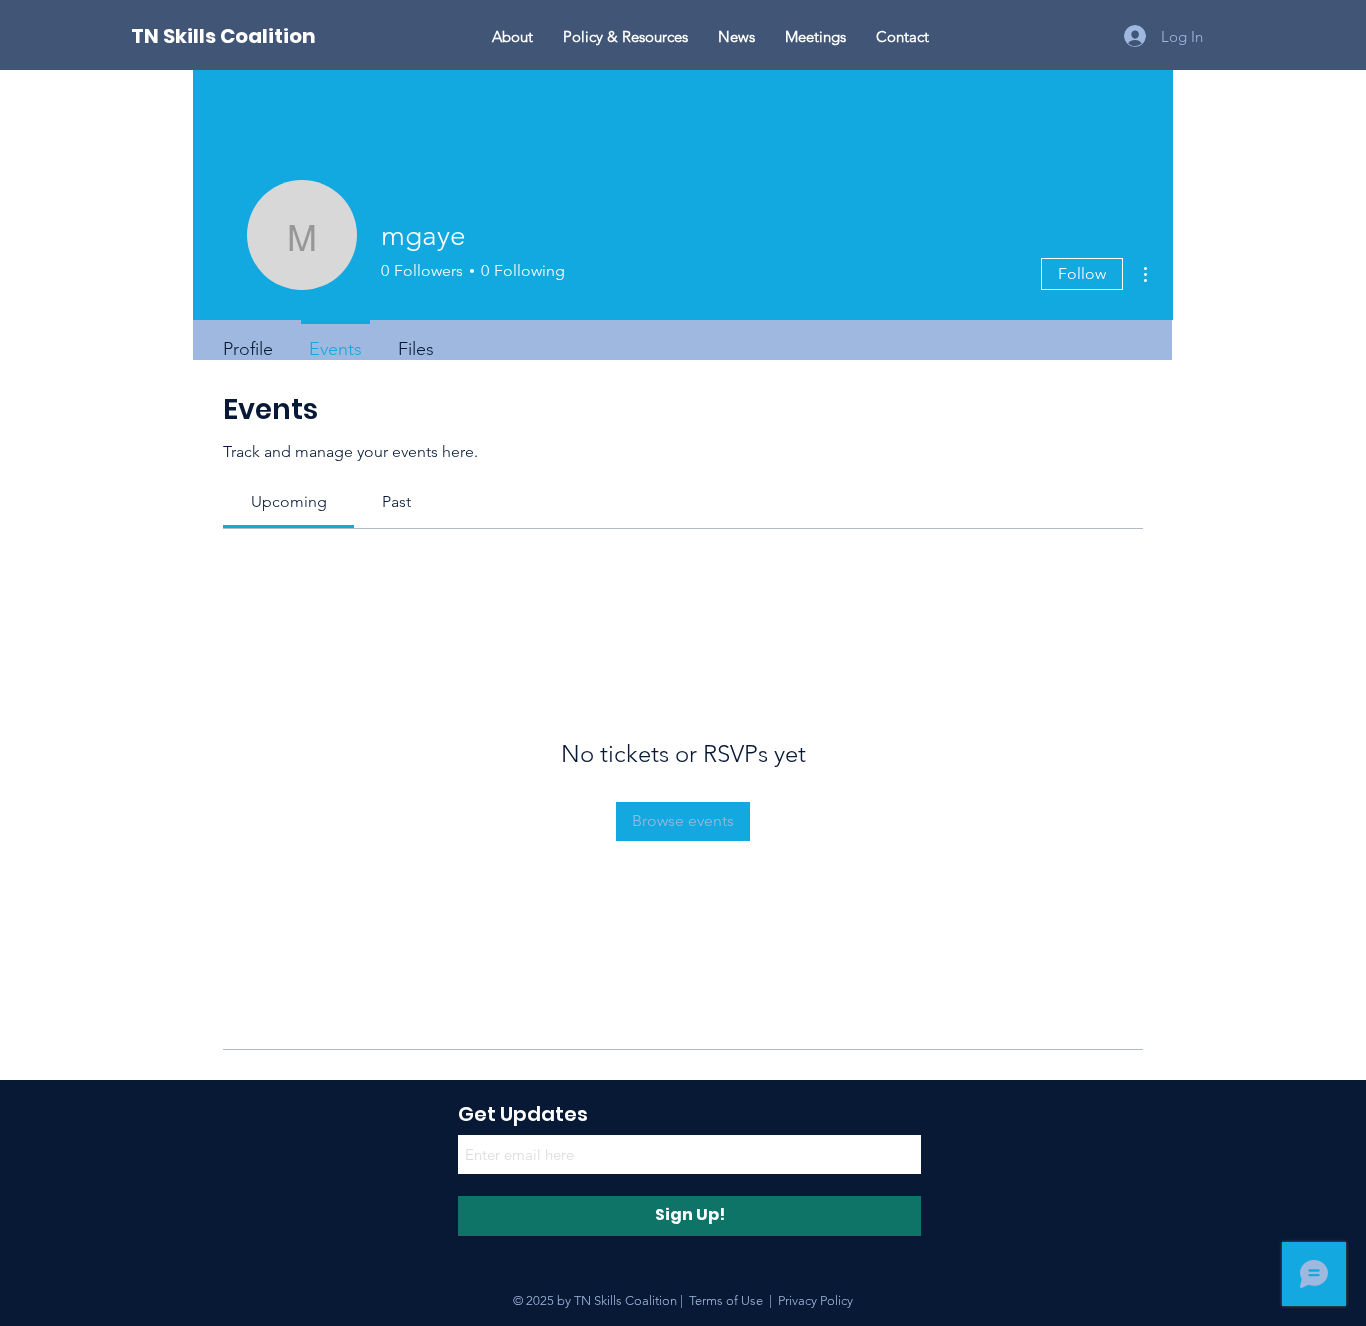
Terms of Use (726, 1300)
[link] (289, 501)
